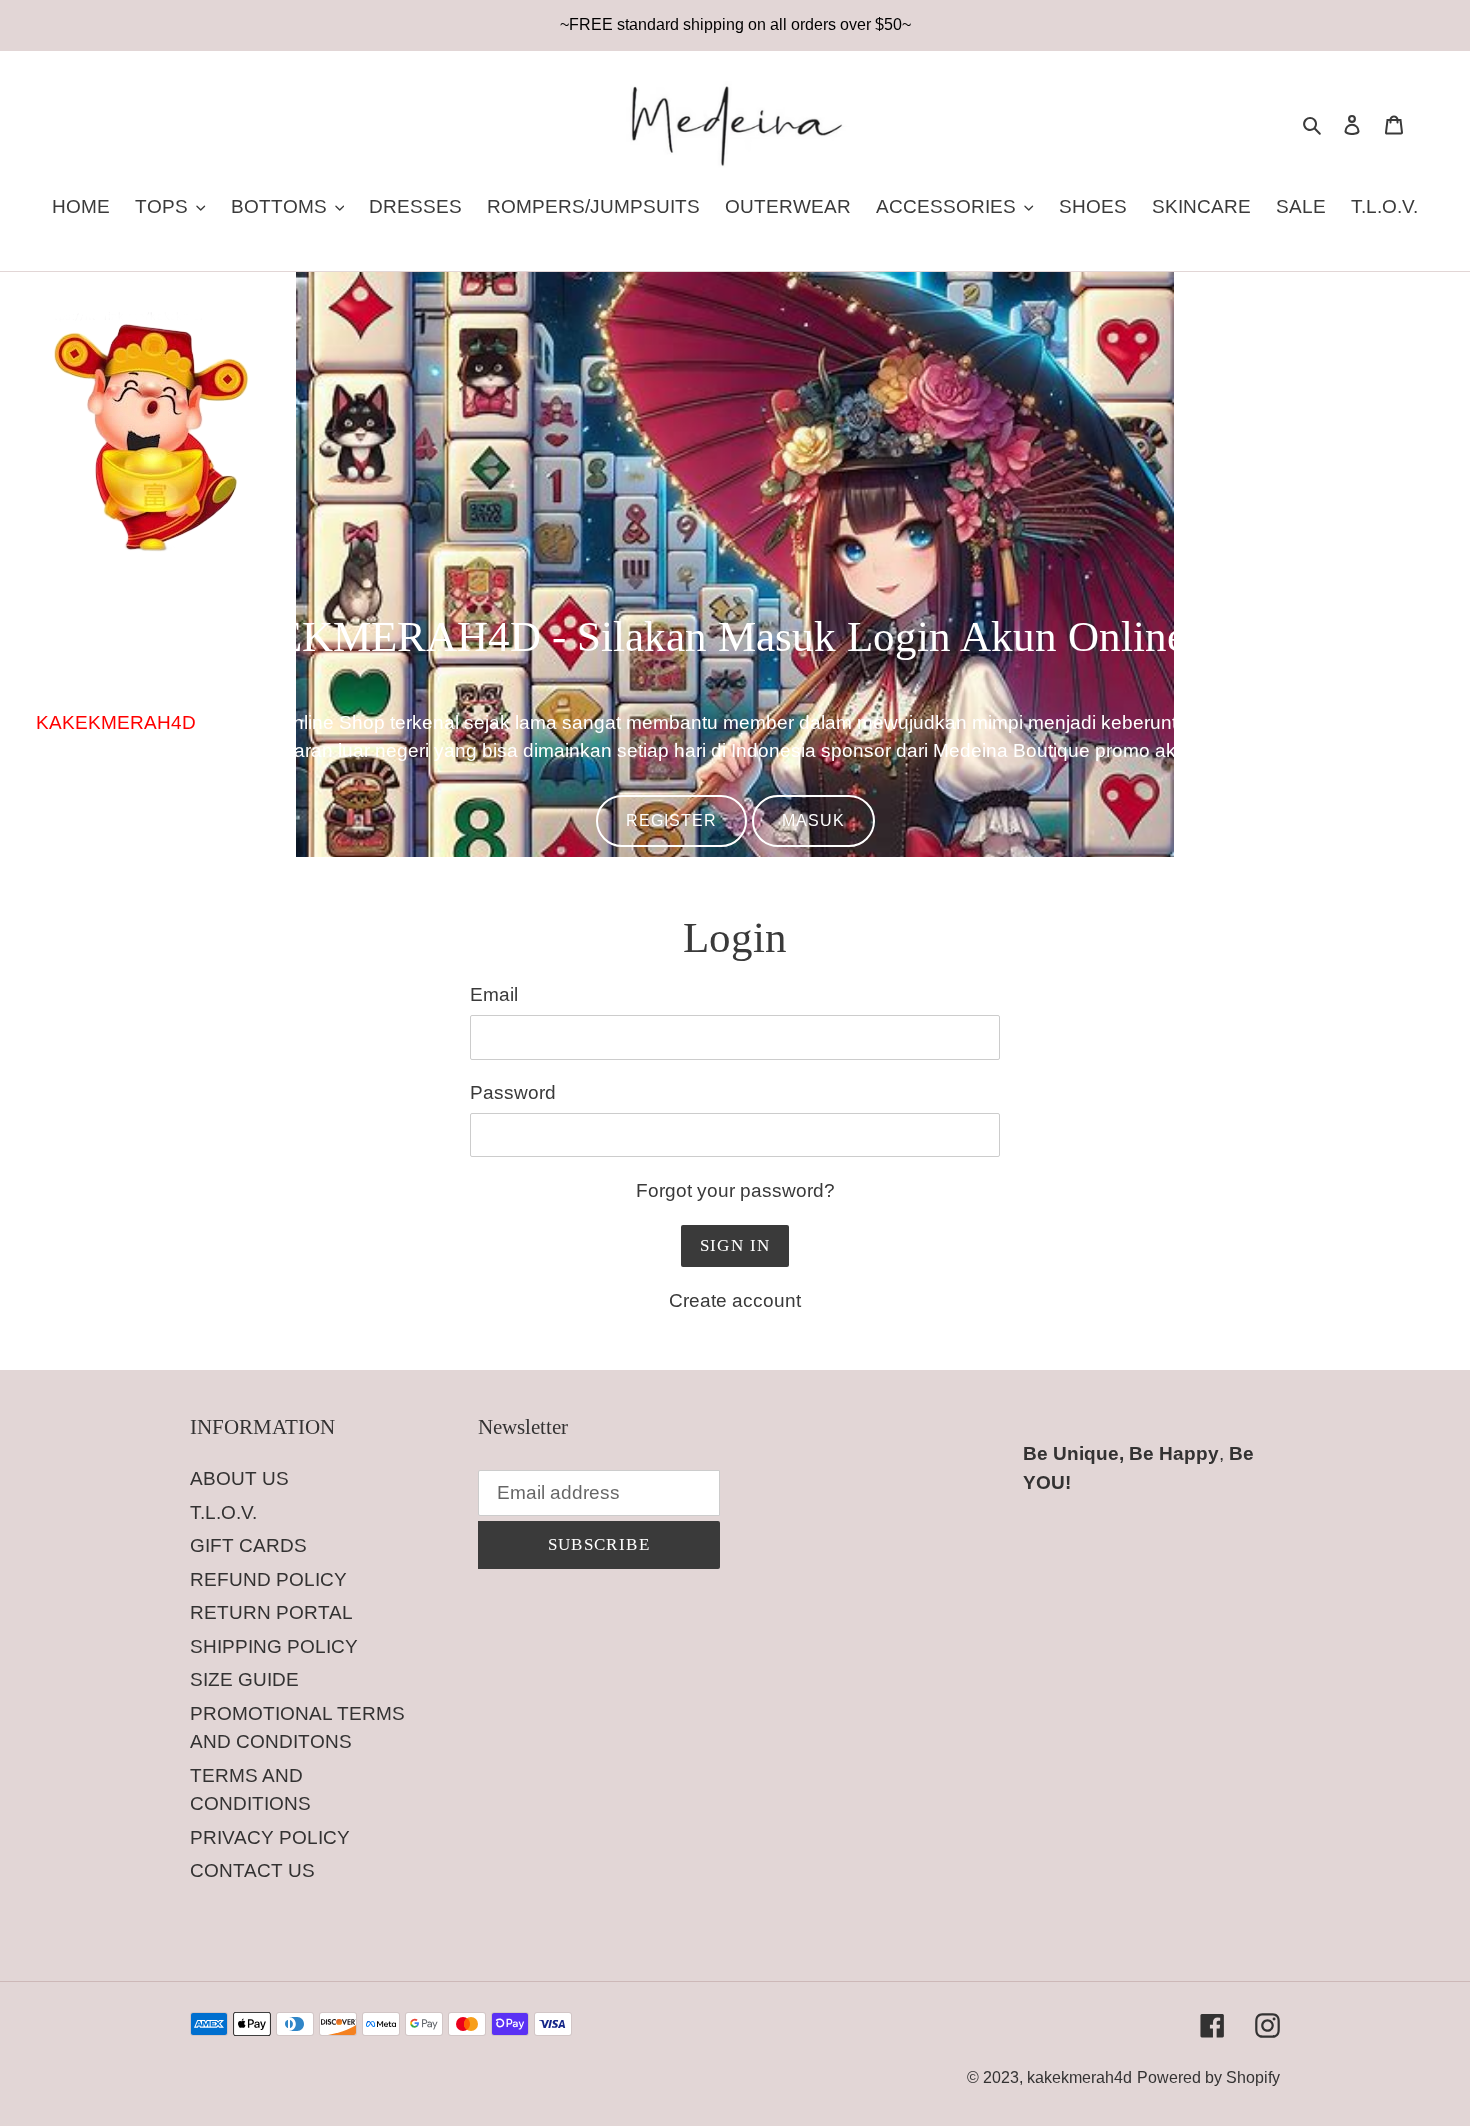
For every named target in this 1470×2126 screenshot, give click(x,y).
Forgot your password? (735, 1190)
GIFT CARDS (248, 1545)
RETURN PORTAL (271, 1612)
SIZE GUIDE (244, 1679)
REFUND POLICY (268, 1579)
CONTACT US (252, 1870)
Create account (735, 1300)
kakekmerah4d (1079, 2077)
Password (513, 1092)
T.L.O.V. (223, 1512)
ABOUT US (239, 1478)
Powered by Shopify (1208, 2077)
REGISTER (671, 820)
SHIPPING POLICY (274, 1646)
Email (494, 994)
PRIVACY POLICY (270, 1837)
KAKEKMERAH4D (116, 722)
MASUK (813, 820)
